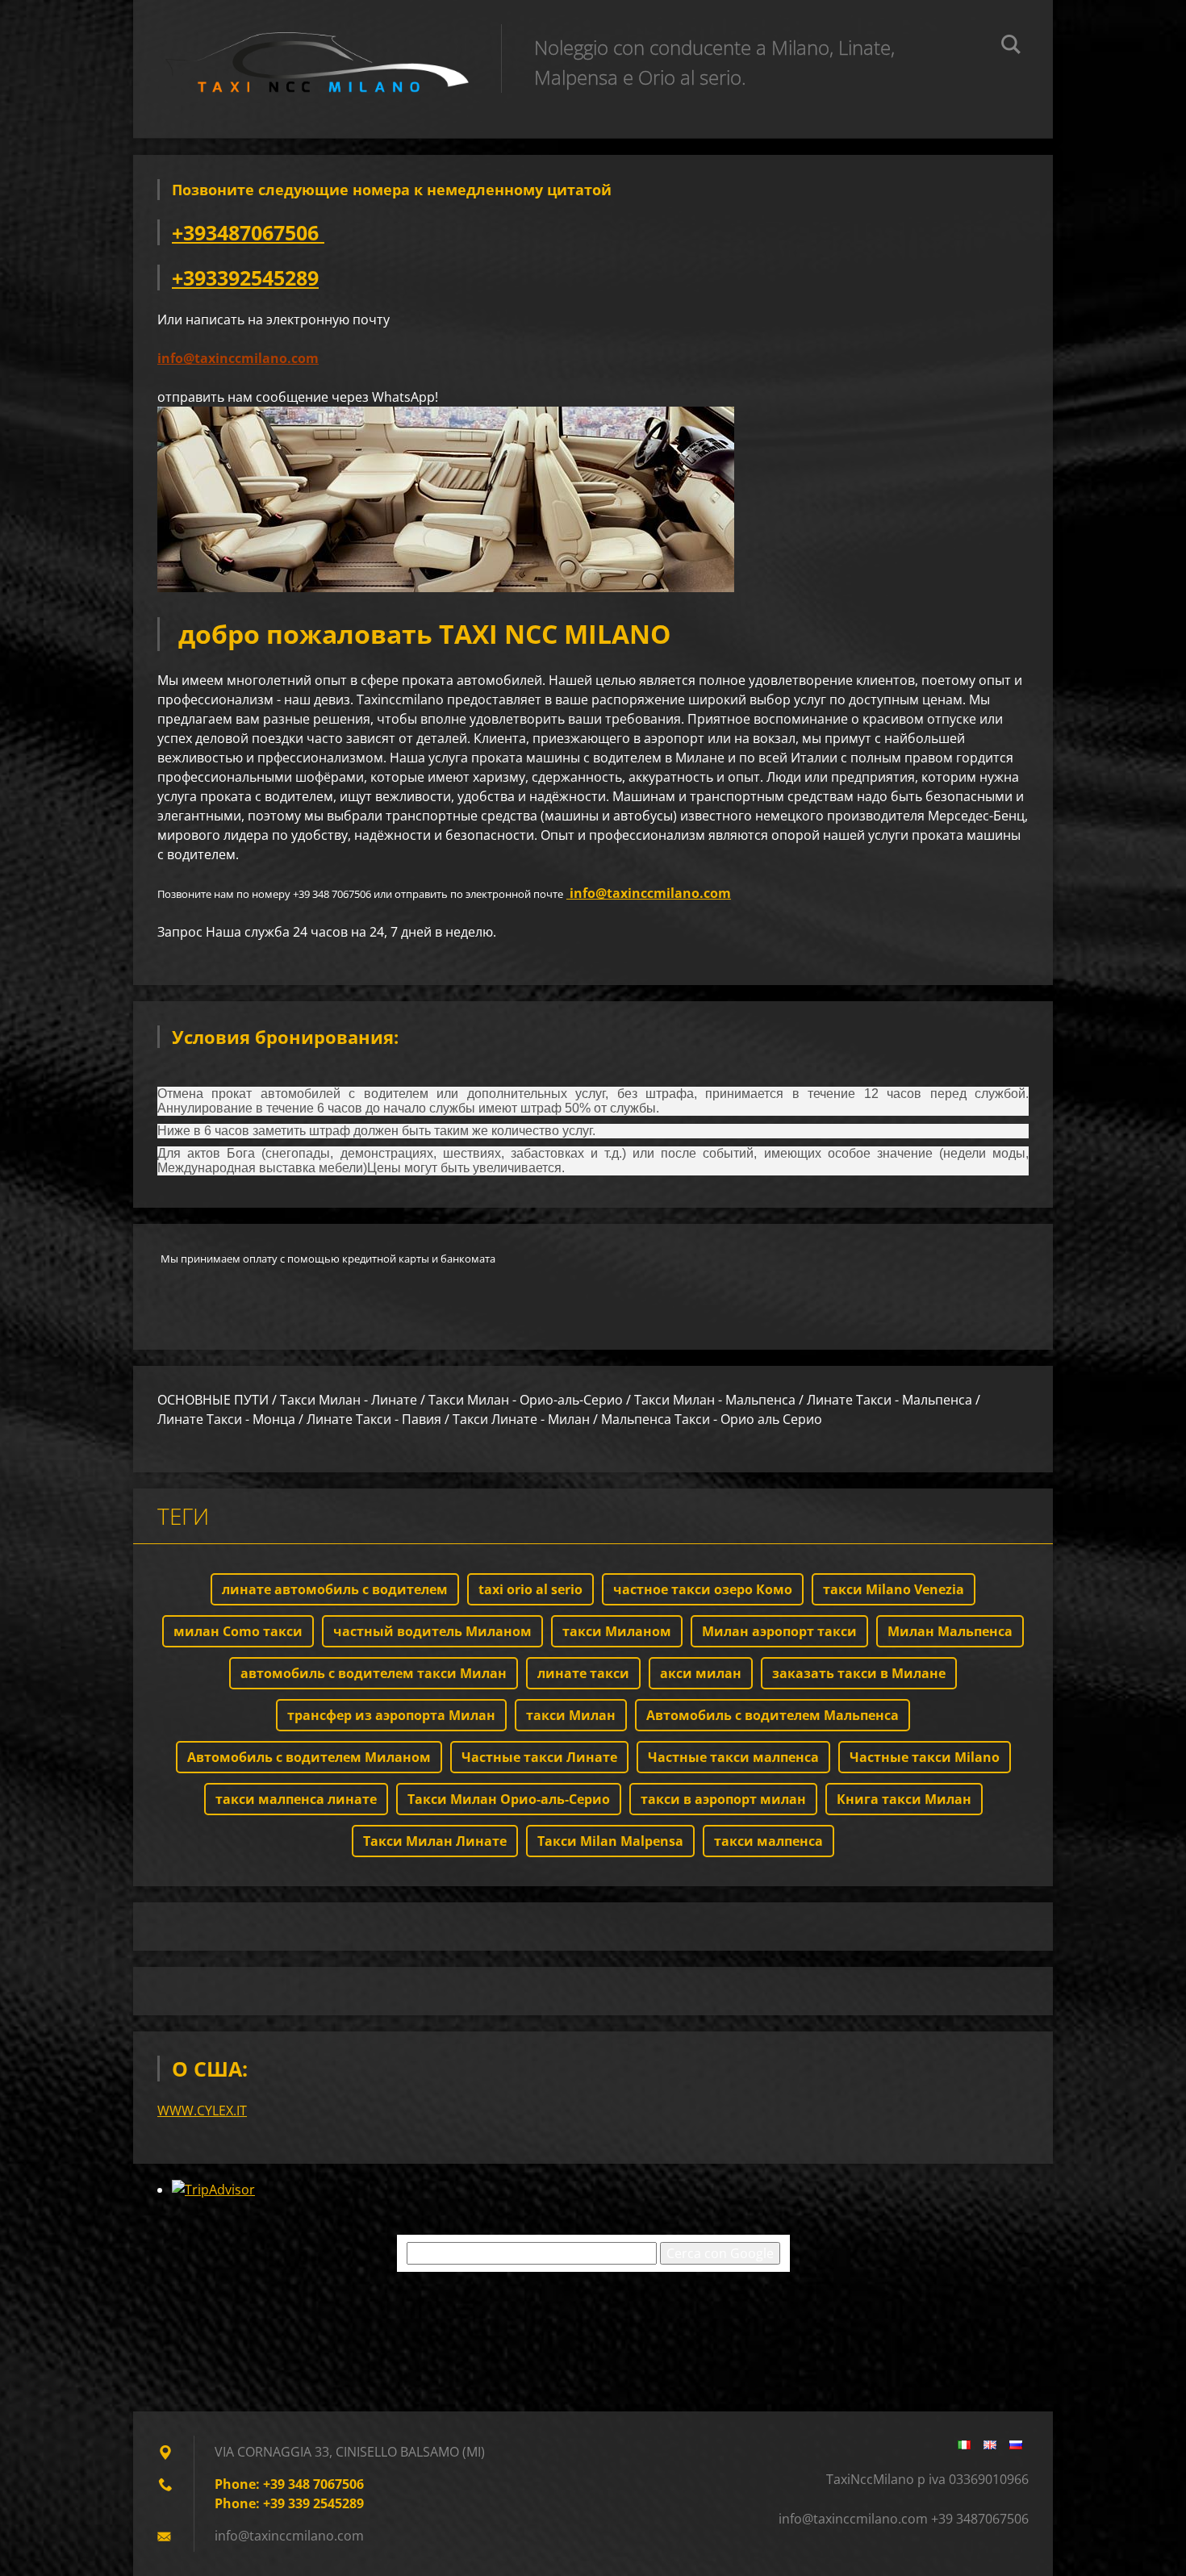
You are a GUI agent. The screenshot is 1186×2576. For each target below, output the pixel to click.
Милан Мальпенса (950, 1631)
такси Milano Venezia (894, 1589)
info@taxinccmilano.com (238, 358)
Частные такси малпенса (733, 1757)
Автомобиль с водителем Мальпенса (773, 1715)
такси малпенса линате (296, 1799)
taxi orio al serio (530, 1589)
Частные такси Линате (539, 1757)
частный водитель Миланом (432, 1631)
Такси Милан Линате (435, 1841)
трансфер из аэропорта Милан (391, 1715)
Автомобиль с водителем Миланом (309, 1757)
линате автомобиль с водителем (335, 1589)
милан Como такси (238, 1631)
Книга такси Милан (904, 1799)
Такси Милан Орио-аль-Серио (509, 1799)
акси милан (701, 1673)
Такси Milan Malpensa (610, 1841)
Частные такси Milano (925, 1757)
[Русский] (1016, 2444)
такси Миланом (617, 1631)
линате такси (583, 1673)
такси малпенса (768, 1841)
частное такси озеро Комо (703, 1589)
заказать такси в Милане (859, 1673)
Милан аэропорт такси (779, 1631)
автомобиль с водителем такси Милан (374, 1673)
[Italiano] (964, 2444)
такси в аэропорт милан (723, 1799)
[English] (990, 2444)
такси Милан (571, 1715)
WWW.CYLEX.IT (202, 2110)
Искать (1011, 47)
